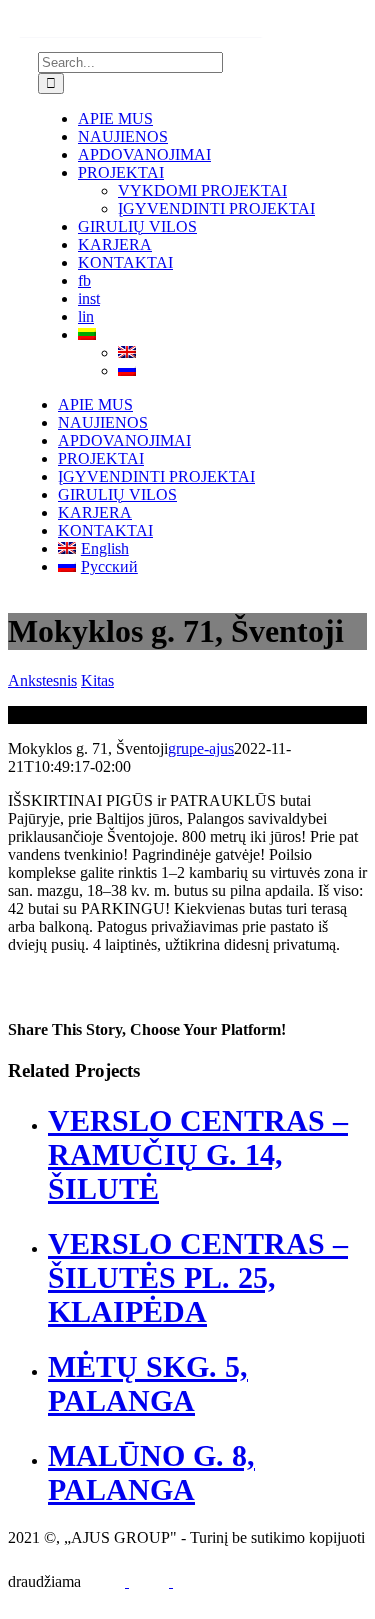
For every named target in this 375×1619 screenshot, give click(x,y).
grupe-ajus (201, 748)
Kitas (97, 680)
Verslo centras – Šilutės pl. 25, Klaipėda (198, 1277)
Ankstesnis (42, 680)
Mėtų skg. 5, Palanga (148, 1383)
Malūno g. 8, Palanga (151, 1472)
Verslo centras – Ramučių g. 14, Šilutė (198, 1154)
